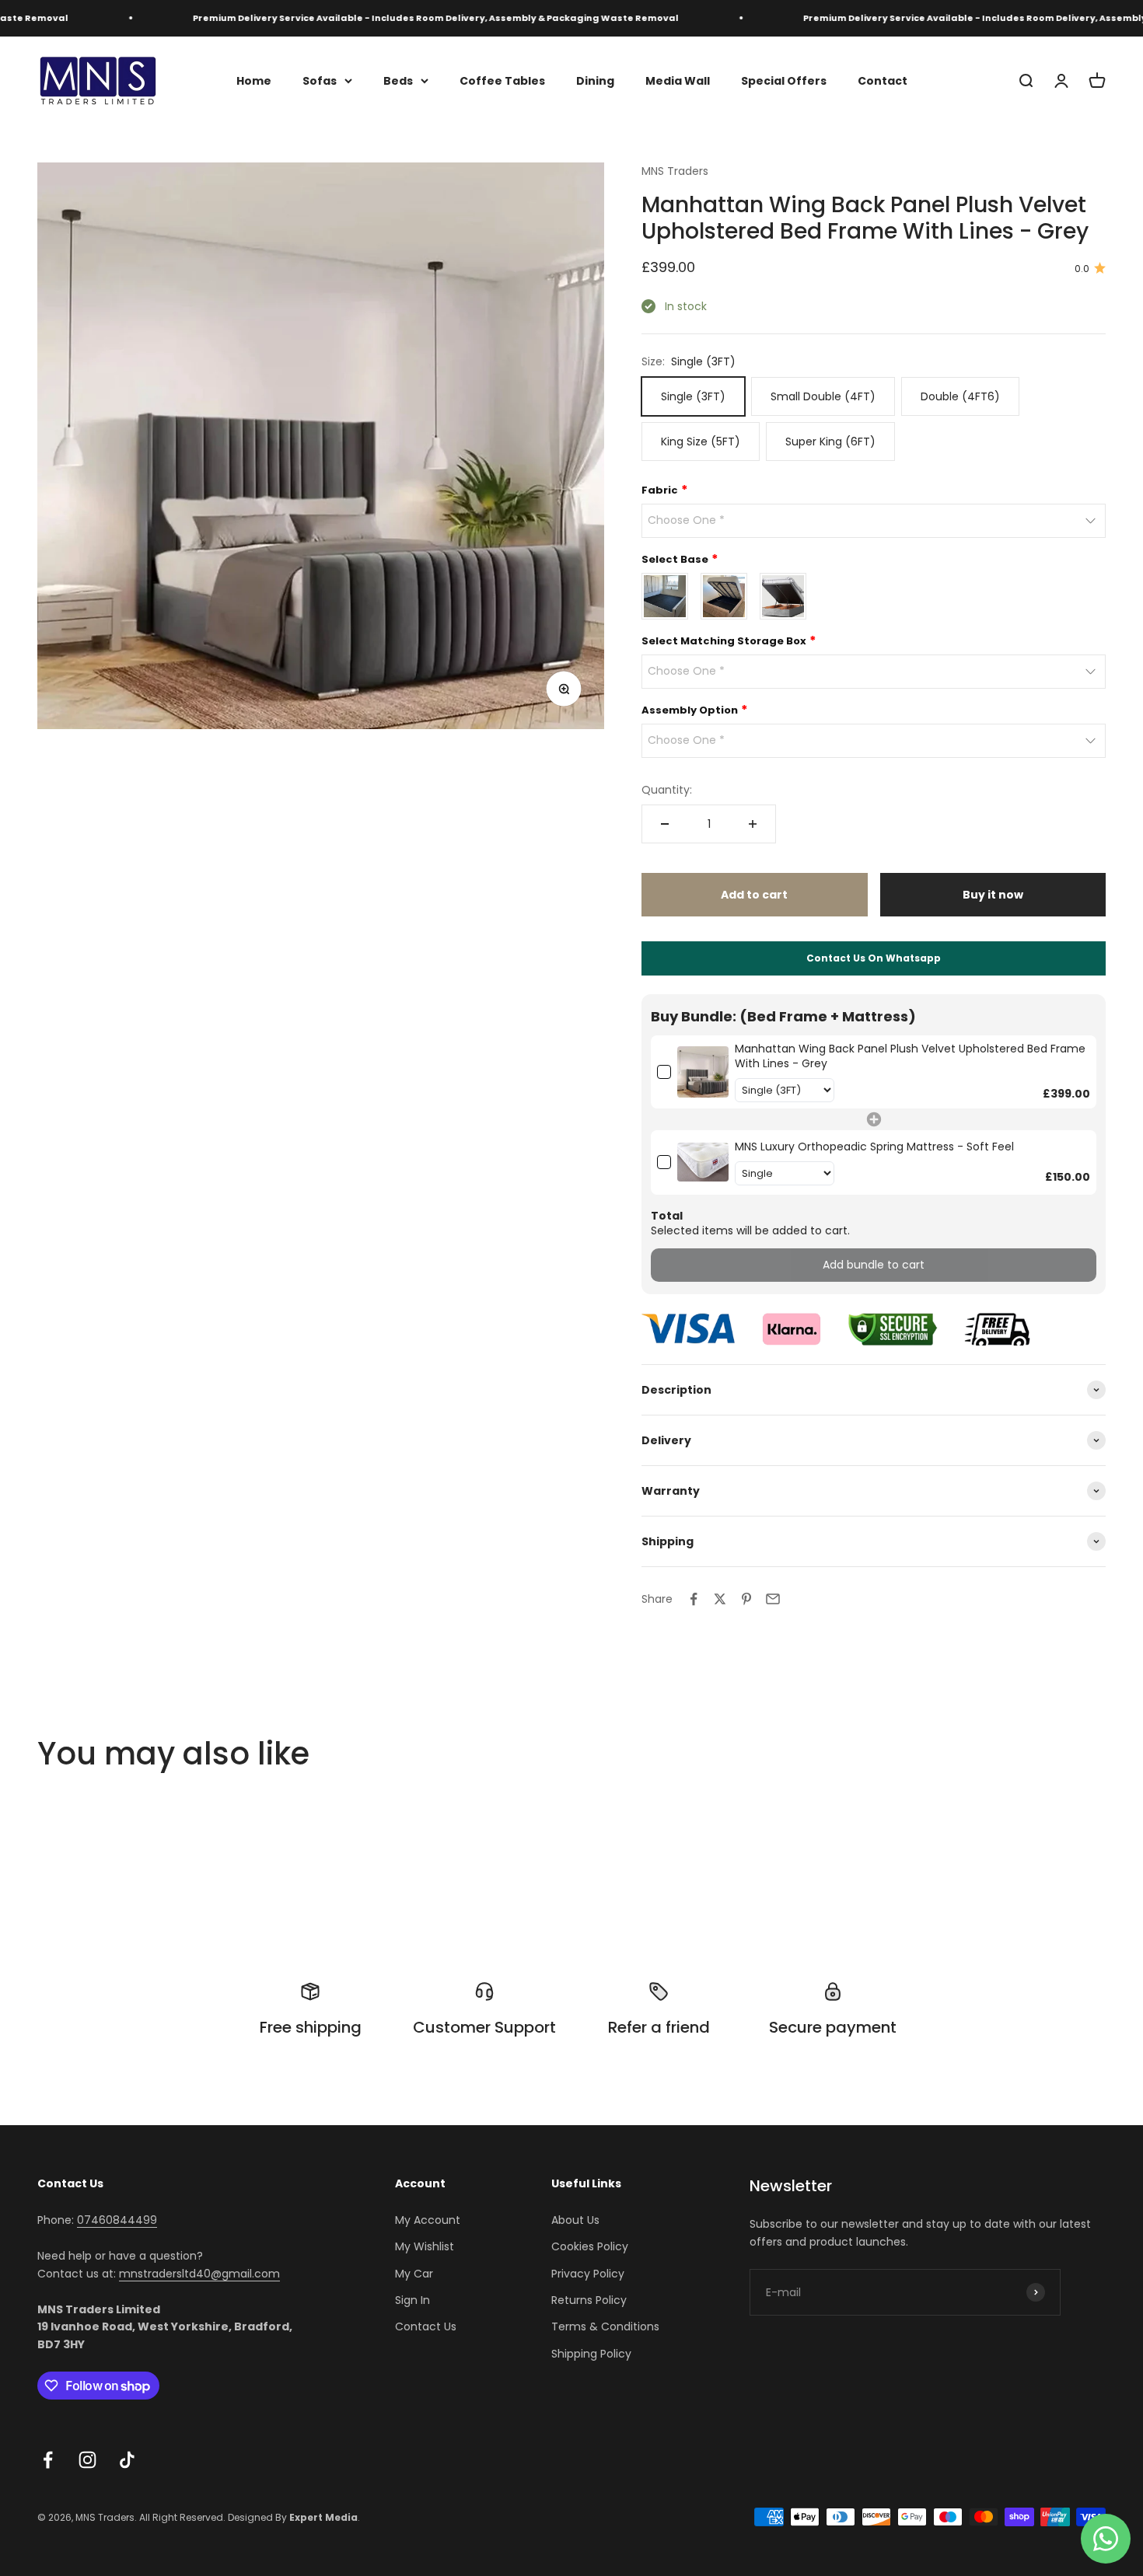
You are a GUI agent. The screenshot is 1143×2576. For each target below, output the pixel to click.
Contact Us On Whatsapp (874, 958)
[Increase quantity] (753, 824)
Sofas (320, 80)
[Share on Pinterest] (746, 1599)
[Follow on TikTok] (127, 2460)
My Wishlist (425, 2246)
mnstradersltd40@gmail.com (199, 2274)
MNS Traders (675, 171)
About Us (575, 2220)
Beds (398, 80)
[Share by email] (773, 1599)
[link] (703, 1072)
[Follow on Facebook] (48, 2460)
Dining (595, 80)
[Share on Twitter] (720, 1599)
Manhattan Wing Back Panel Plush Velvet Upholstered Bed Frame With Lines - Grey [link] (910, 1057)
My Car (414, 2274)
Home (254, 80)
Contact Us (426, 2326)
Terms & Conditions (605, 2326)
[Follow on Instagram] (87, 2460)
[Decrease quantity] (665, 824)
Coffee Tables (502, 80)
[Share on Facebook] (694, 1599)
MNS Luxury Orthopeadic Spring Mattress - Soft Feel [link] (874, 1147)
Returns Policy (589, 2300)
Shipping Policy (591, 2354)
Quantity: (667, 790)
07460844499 (117, 2220)
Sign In (412, 2300)
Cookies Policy (590, 2246)
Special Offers (784, 80)
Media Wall (678, 80)
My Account (428, 2220)
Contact (883, 80)
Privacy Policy (588, 2274)
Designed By (293, 2517)
